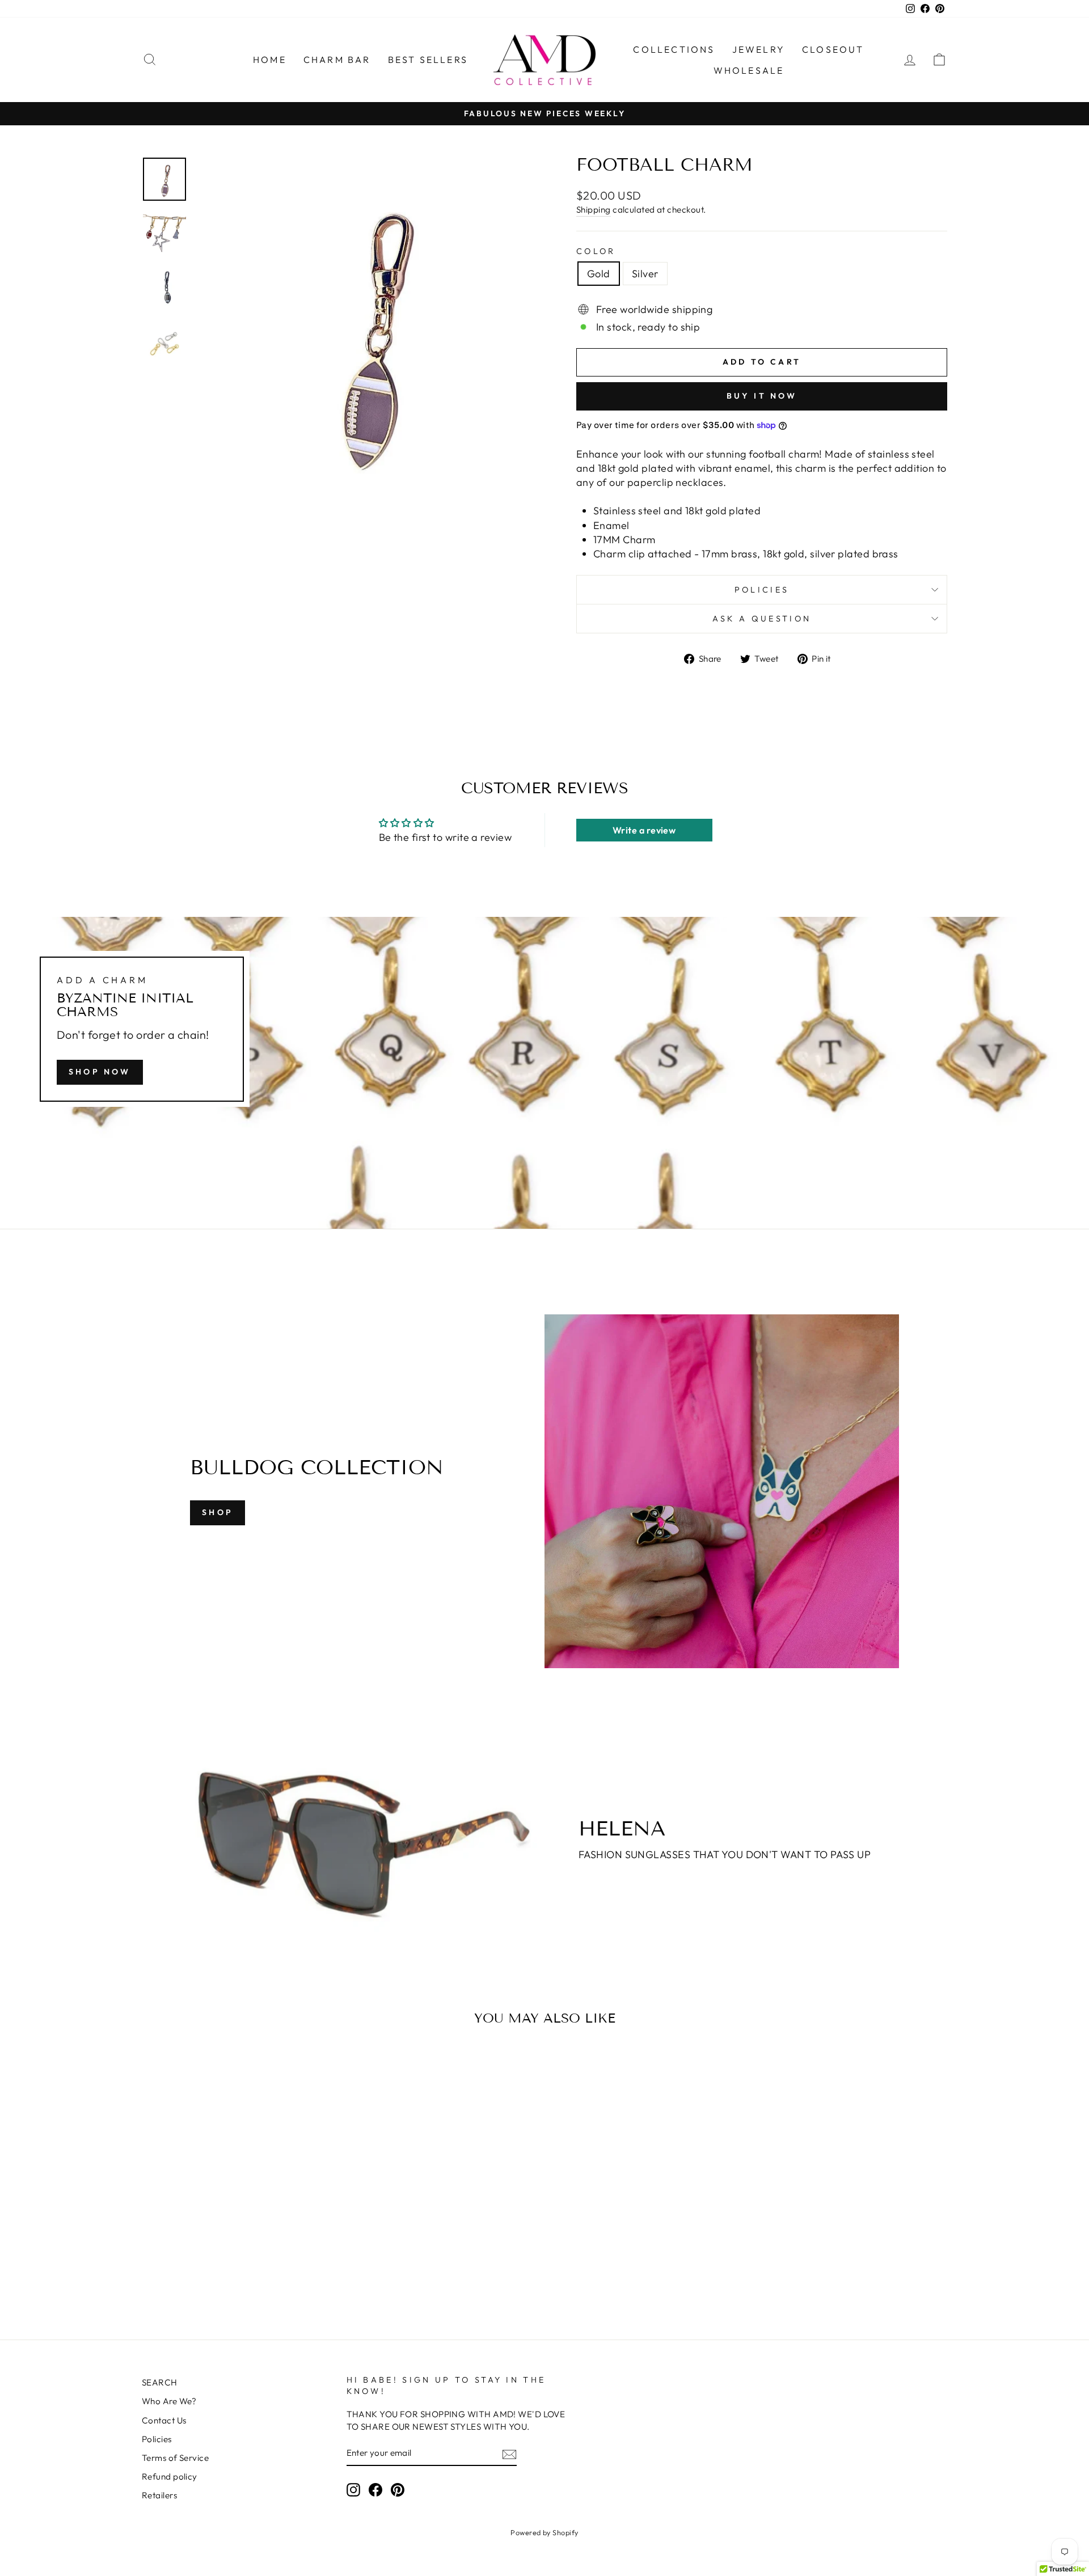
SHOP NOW (100, 1071)
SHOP (218, 1512)
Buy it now (762, 396)
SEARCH (160, 2382)
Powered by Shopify (544, 2532)
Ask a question (762, 619)
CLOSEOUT (833, 49)
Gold (599, 274)
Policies (762, 590)
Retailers (159, 2495)
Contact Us (164, 2420)
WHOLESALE (749, 70)
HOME (270, 60)
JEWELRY (759, 49)
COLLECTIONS (674, 49)
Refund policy (170, 2476)
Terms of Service (175, 2458)
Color (596, 251)
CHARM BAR (337, 60)
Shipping (594, 210)
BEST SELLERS (428, 60)
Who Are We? (169, 2401)
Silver (645, 274)
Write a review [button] (644, 830)
